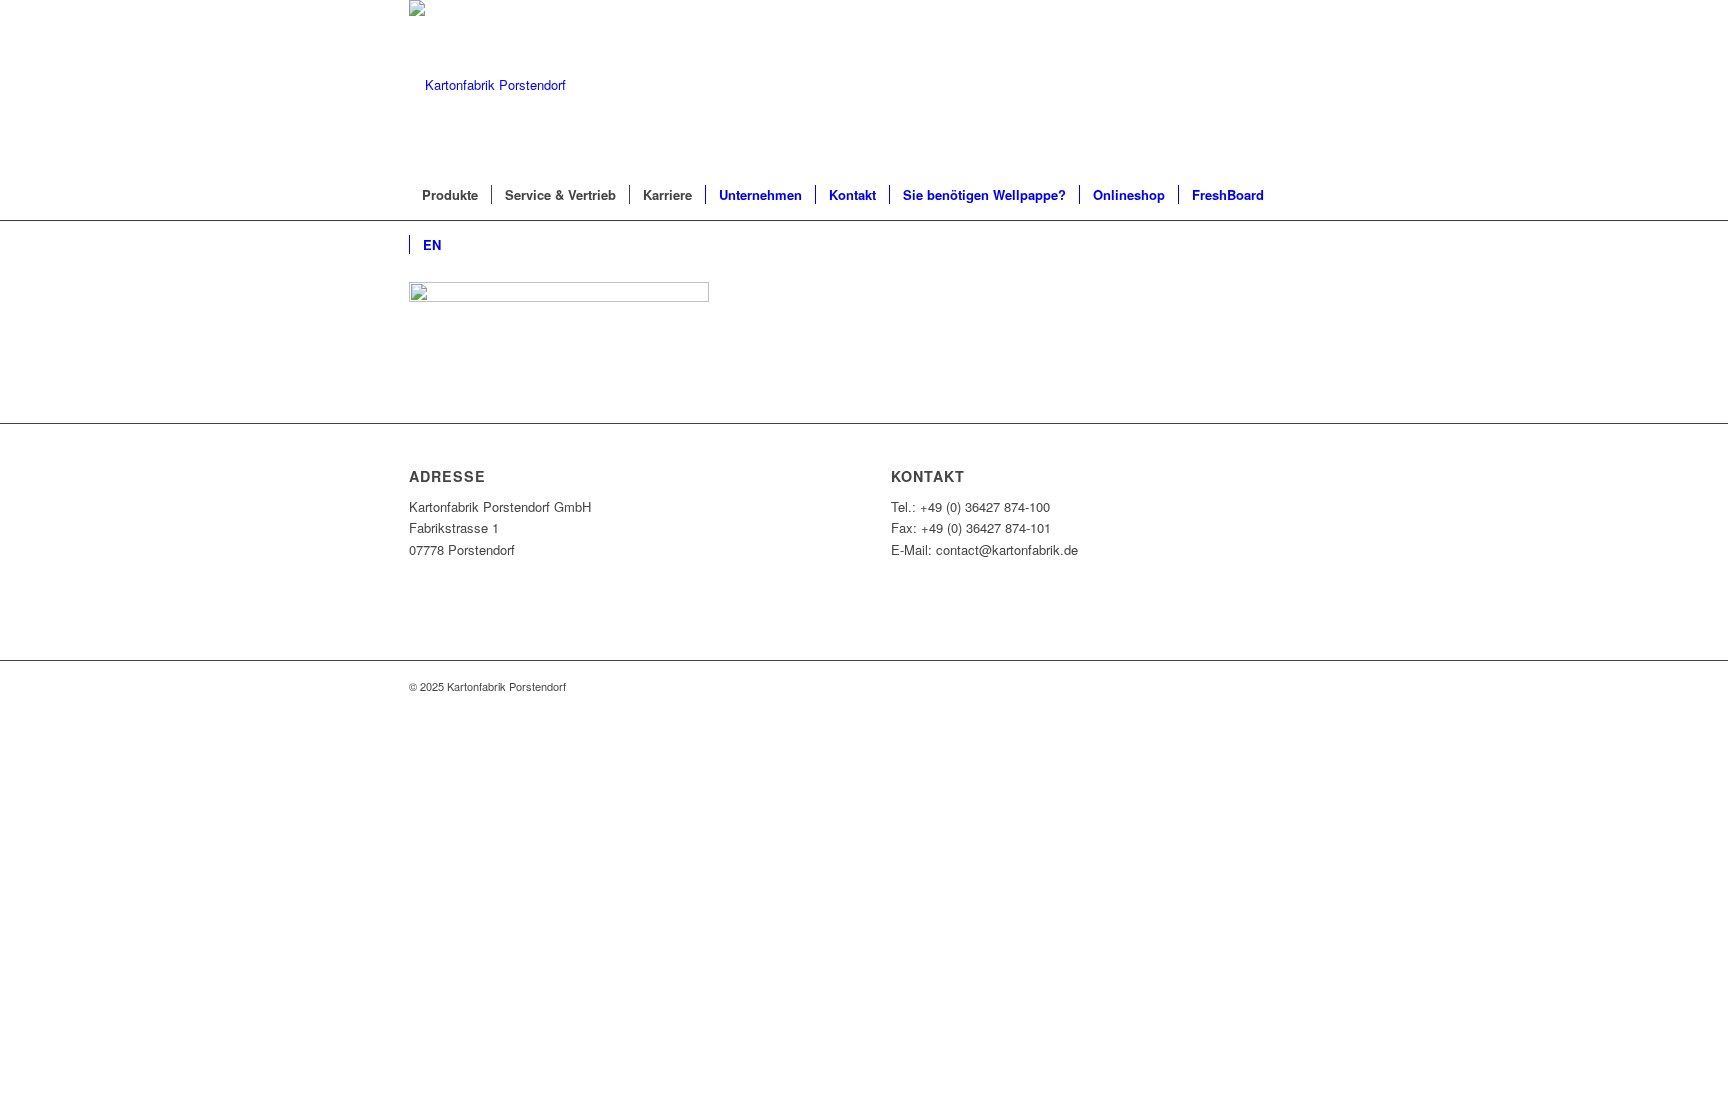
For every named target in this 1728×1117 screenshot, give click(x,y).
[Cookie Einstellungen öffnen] (150, 857)
